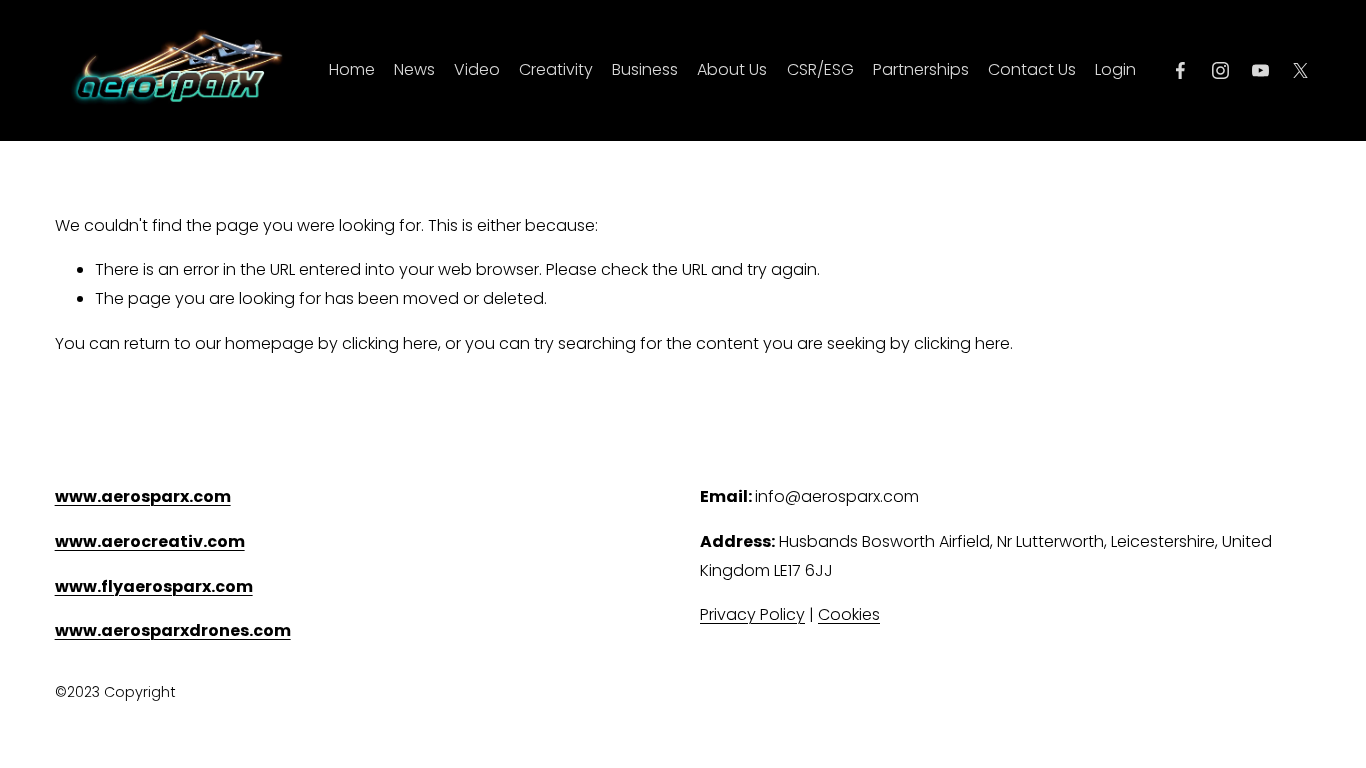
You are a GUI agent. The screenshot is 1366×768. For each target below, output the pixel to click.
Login (1115, 69)
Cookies (849, 614)
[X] (1300, 70)
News (414, 69)
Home (352, 69)
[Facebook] (1180, 70)
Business (645, 69)
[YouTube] (1260, 70)
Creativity (556, 69)
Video (477, 69)
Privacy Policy (752, 614)
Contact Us (1032, 69)
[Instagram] (1220, 70)
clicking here (390, 343)
